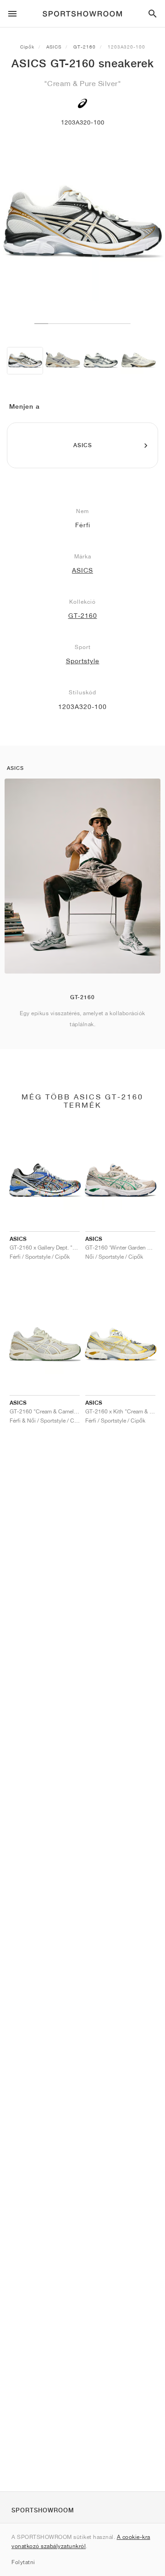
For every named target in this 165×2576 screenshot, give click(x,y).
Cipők (27, 47)
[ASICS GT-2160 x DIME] (138, 361)
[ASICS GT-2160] (25, 361)
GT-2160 (85, 47)
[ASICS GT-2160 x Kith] (101, 361)
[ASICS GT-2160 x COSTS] (63, 361)
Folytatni (23, 2562)
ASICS (54, 47)
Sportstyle (83, 661)
